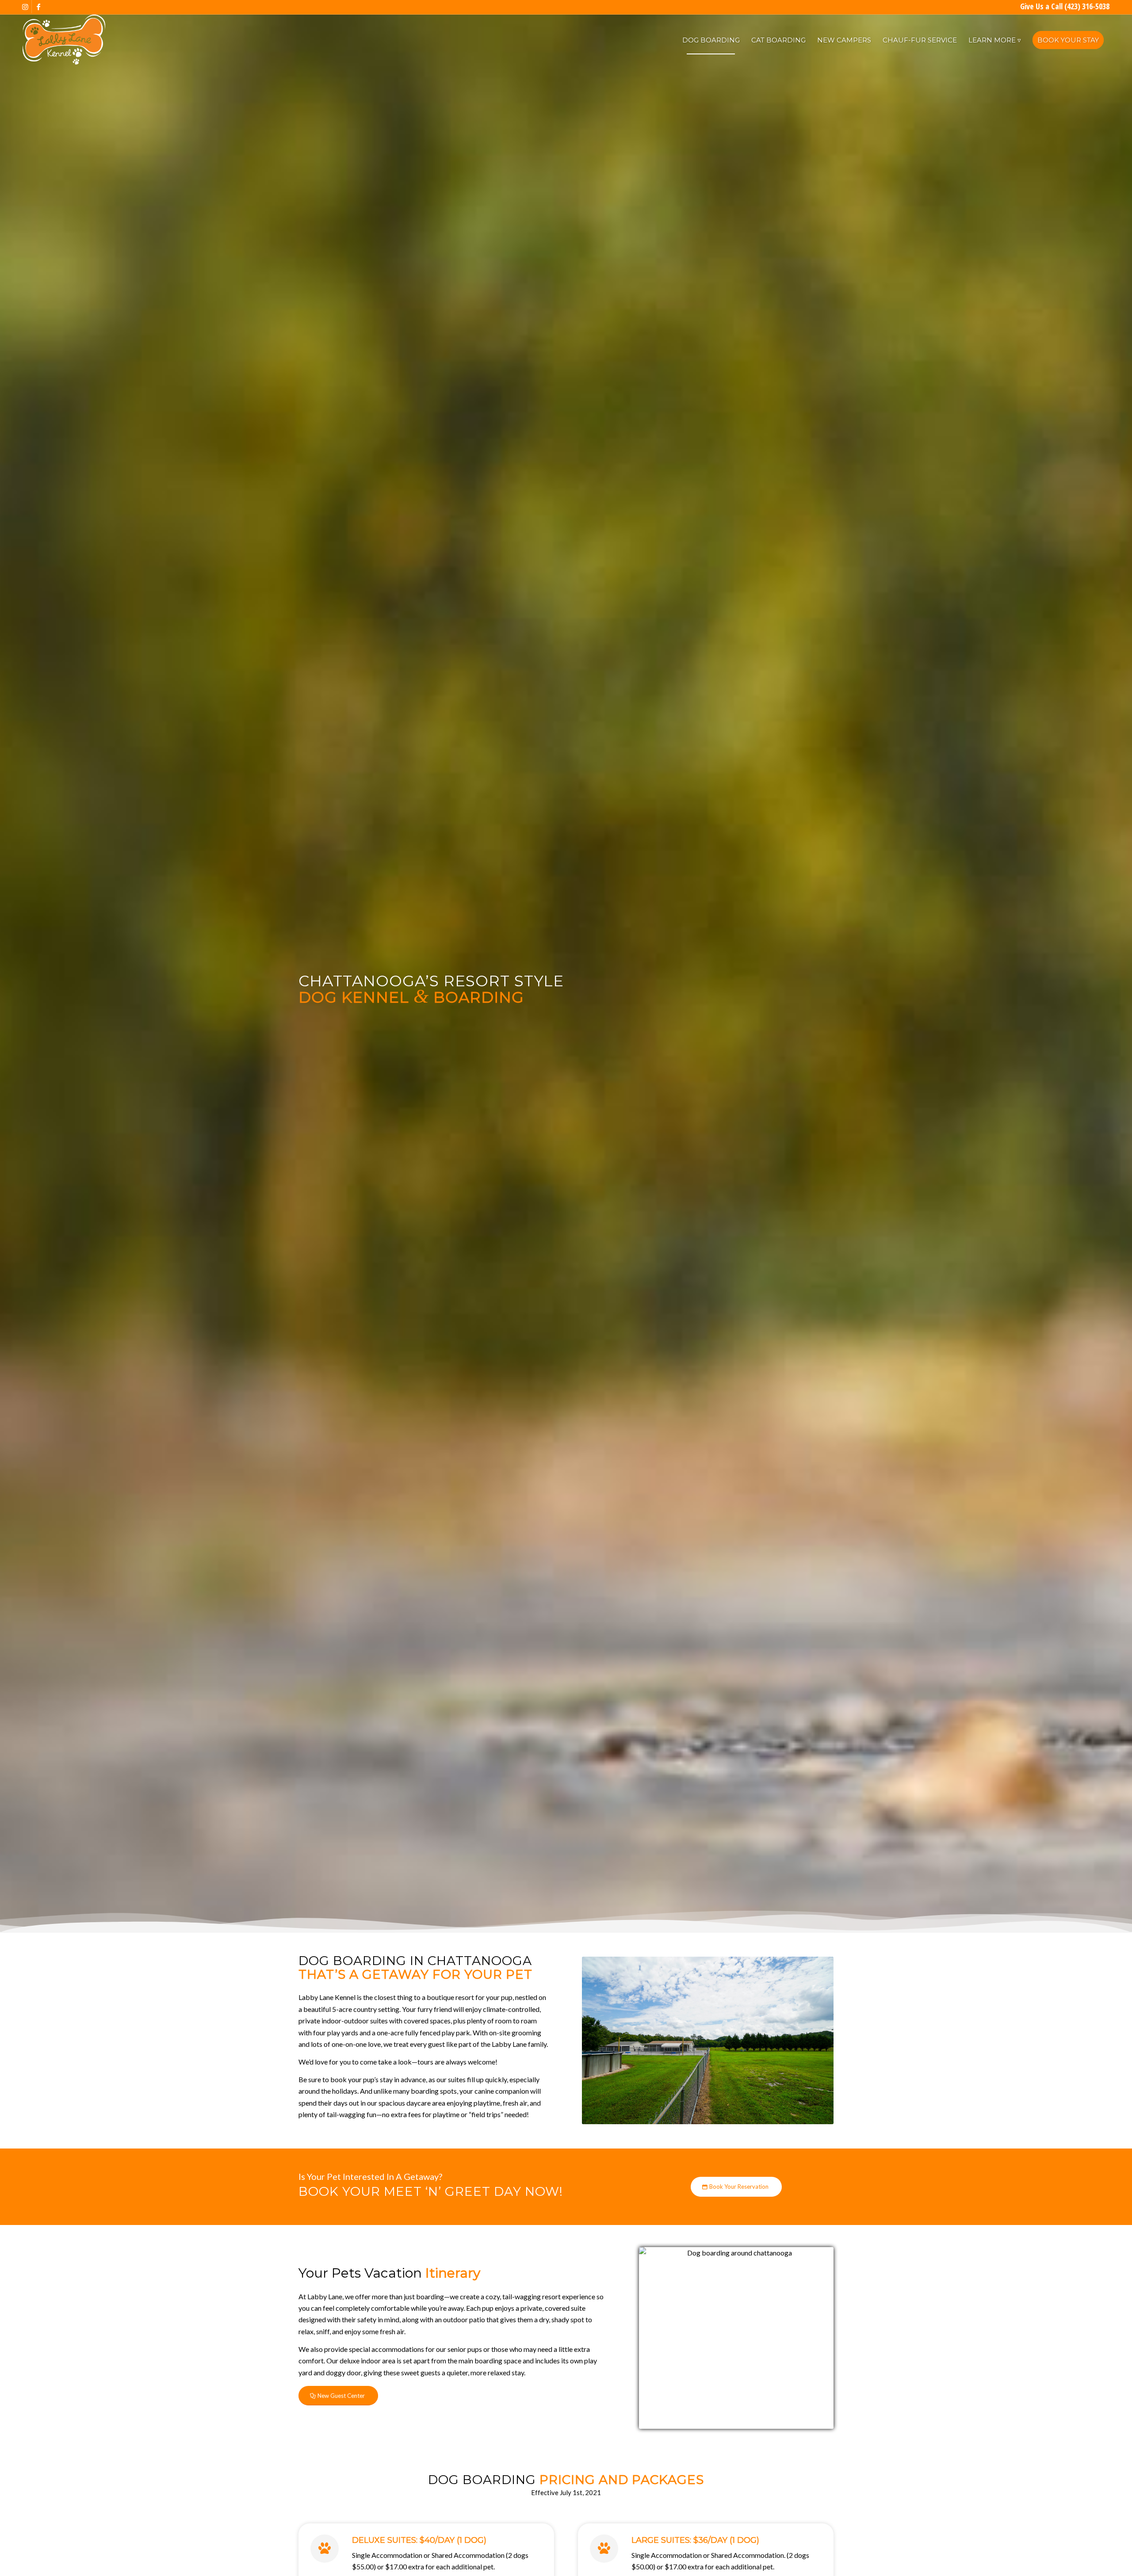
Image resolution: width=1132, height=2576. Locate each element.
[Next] (814, 2040)
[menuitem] (711, 40)
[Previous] (602, 2040)
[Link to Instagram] (25, 7)
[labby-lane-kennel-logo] (64, 40)
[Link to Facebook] (38, 7)
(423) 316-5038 (1087, 6)
